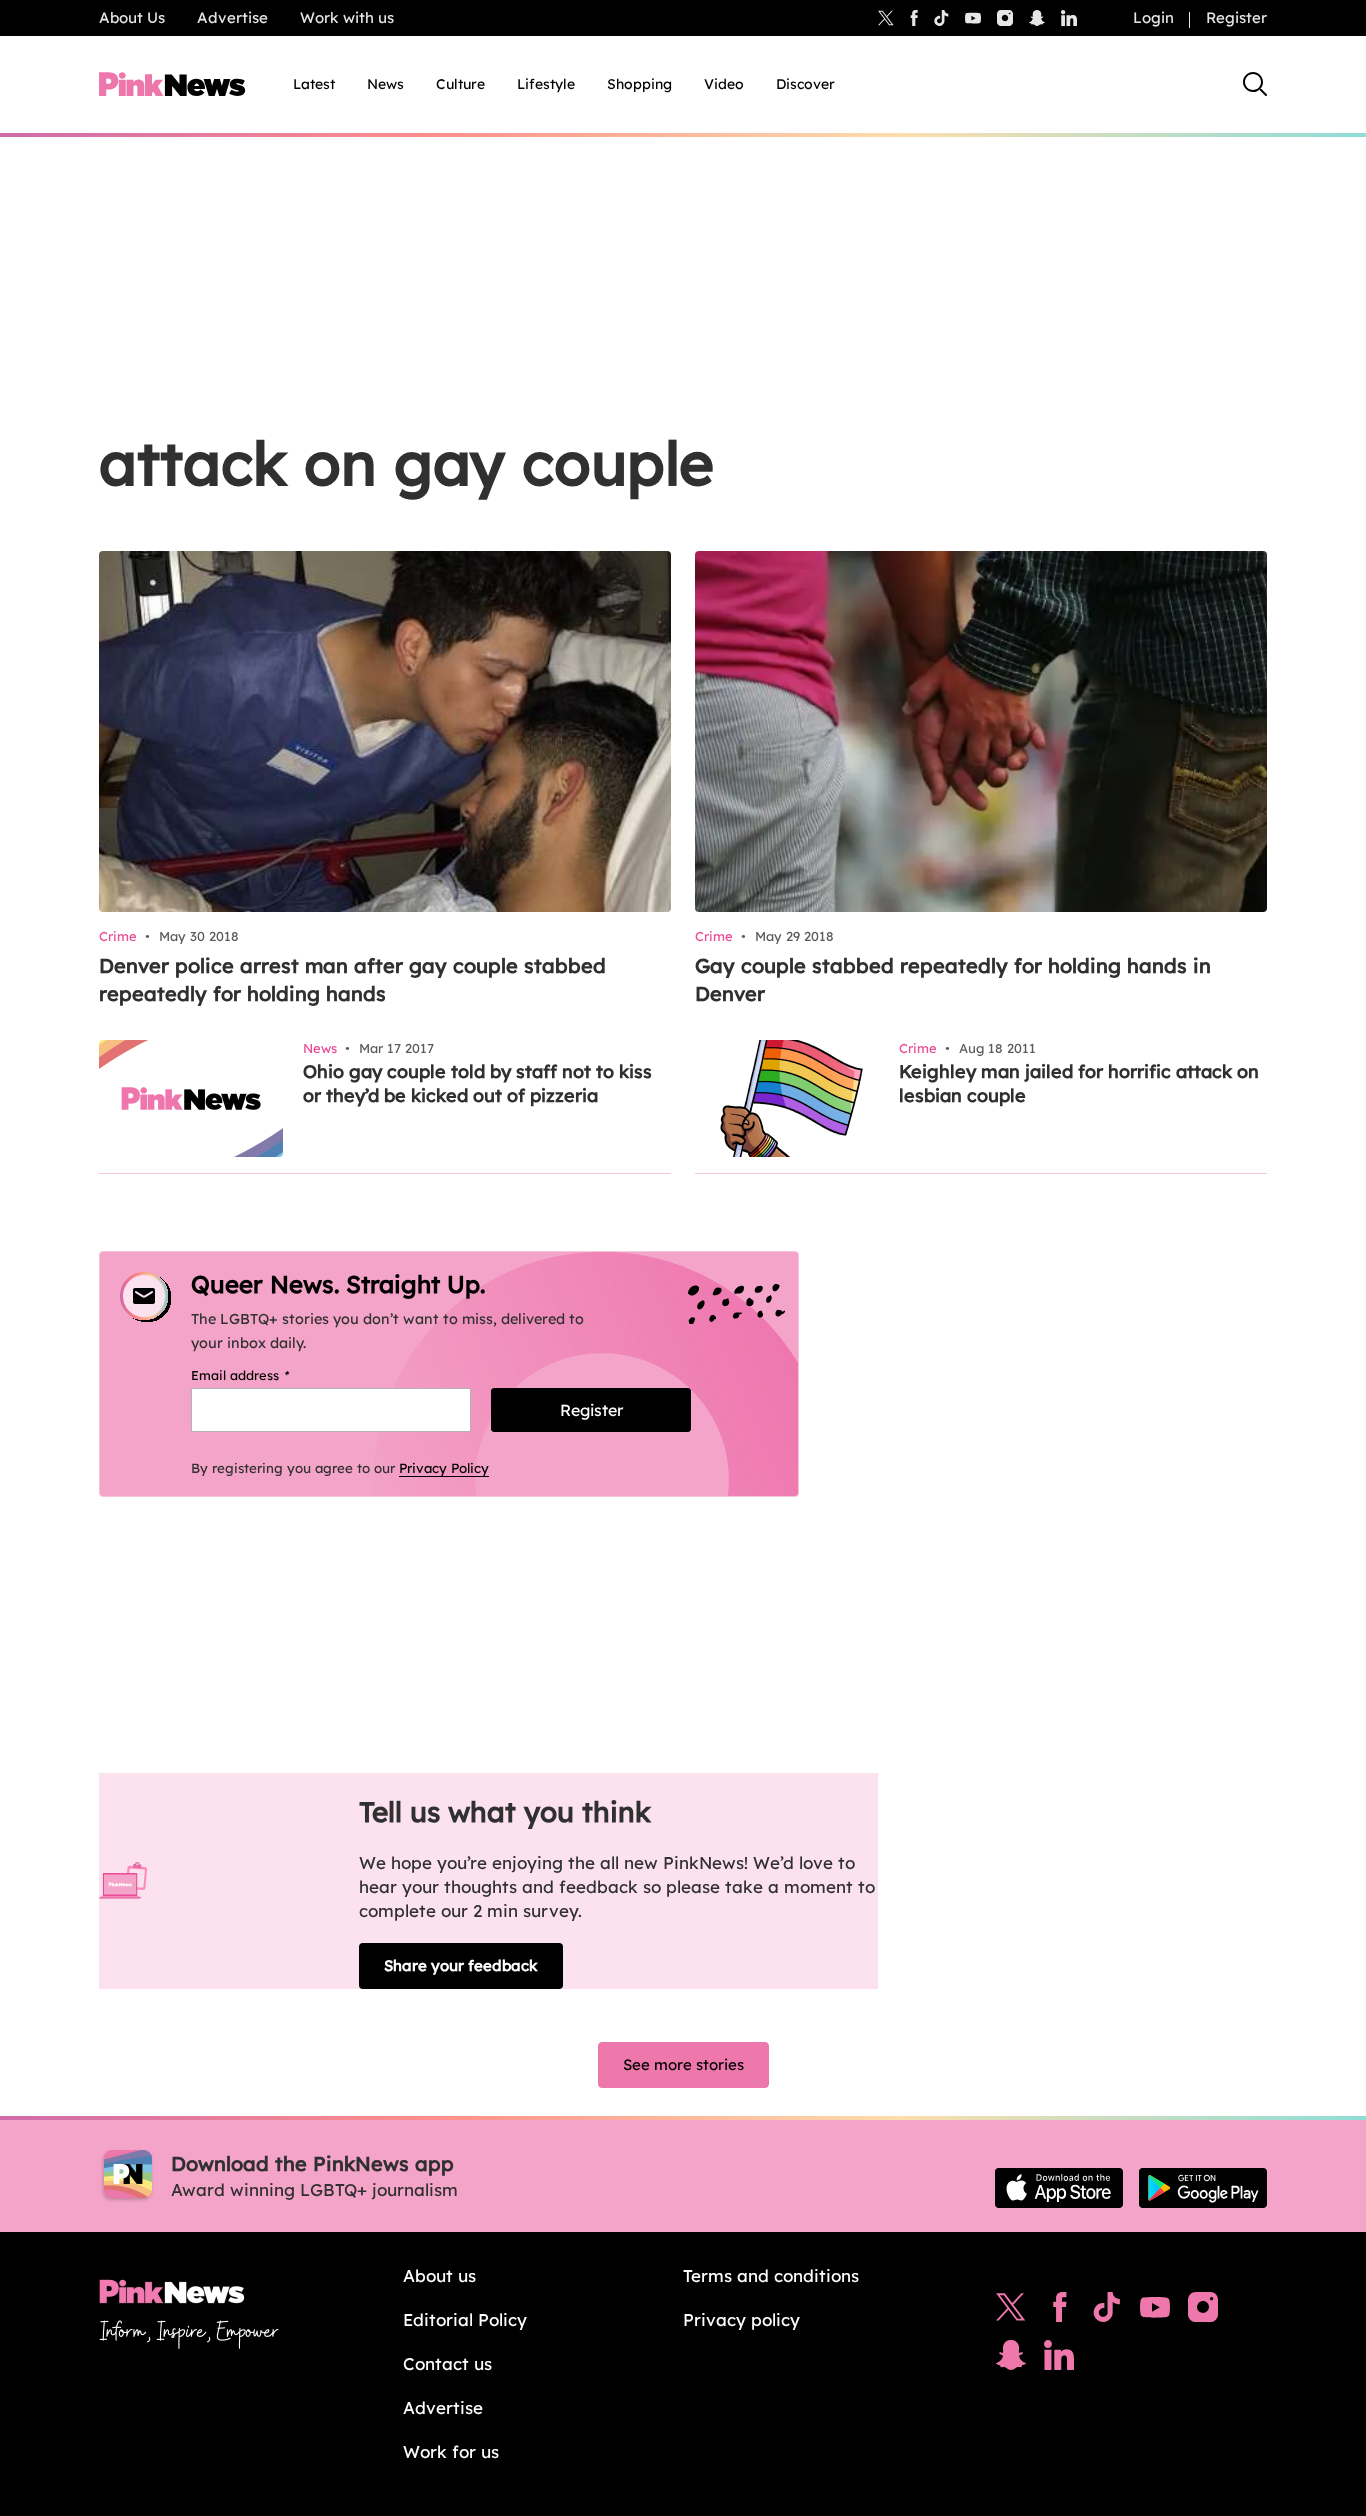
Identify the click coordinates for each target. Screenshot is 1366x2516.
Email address (265, 1375)
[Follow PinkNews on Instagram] (1203, 2312)
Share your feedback (461, 1965)
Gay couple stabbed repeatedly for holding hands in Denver (953, 979)
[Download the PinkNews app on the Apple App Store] (1059, 2188)
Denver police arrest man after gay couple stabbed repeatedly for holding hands (352, 979)
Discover (805, 84)
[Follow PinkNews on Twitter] (1011, 2312)
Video (724, 84)
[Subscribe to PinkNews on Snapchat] (1011, 2360)
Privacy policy (741, 2319)
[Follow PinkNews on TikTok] (1107, 2312)
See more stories (683, 2064)
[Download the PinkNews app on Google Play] (1203, 2188)
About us (439, 2275)
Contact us (447, 2363)
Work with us (347, 17)
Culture (460, 84)
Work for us (451, 2451)
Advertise (232, 17)
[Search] (1255, 84)
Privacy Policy (444, 1468)
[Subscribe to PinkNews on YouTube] (1155, 2312)
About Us (132, 17)
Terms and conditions (771, 2275)
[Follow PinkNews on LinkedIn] (1069, 18)
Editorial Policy (465, 2319)
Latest (314, 84)
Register (1236, 17)
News (385, 84)
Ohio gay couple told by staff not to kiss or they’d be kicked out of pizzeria (477, 1083)
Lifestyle (546, 84)
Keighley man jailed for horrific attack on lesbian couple (1079, 1083)
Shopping (639, 84)
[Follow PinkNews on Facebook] (1059, 2312)
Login (1153, 17)
